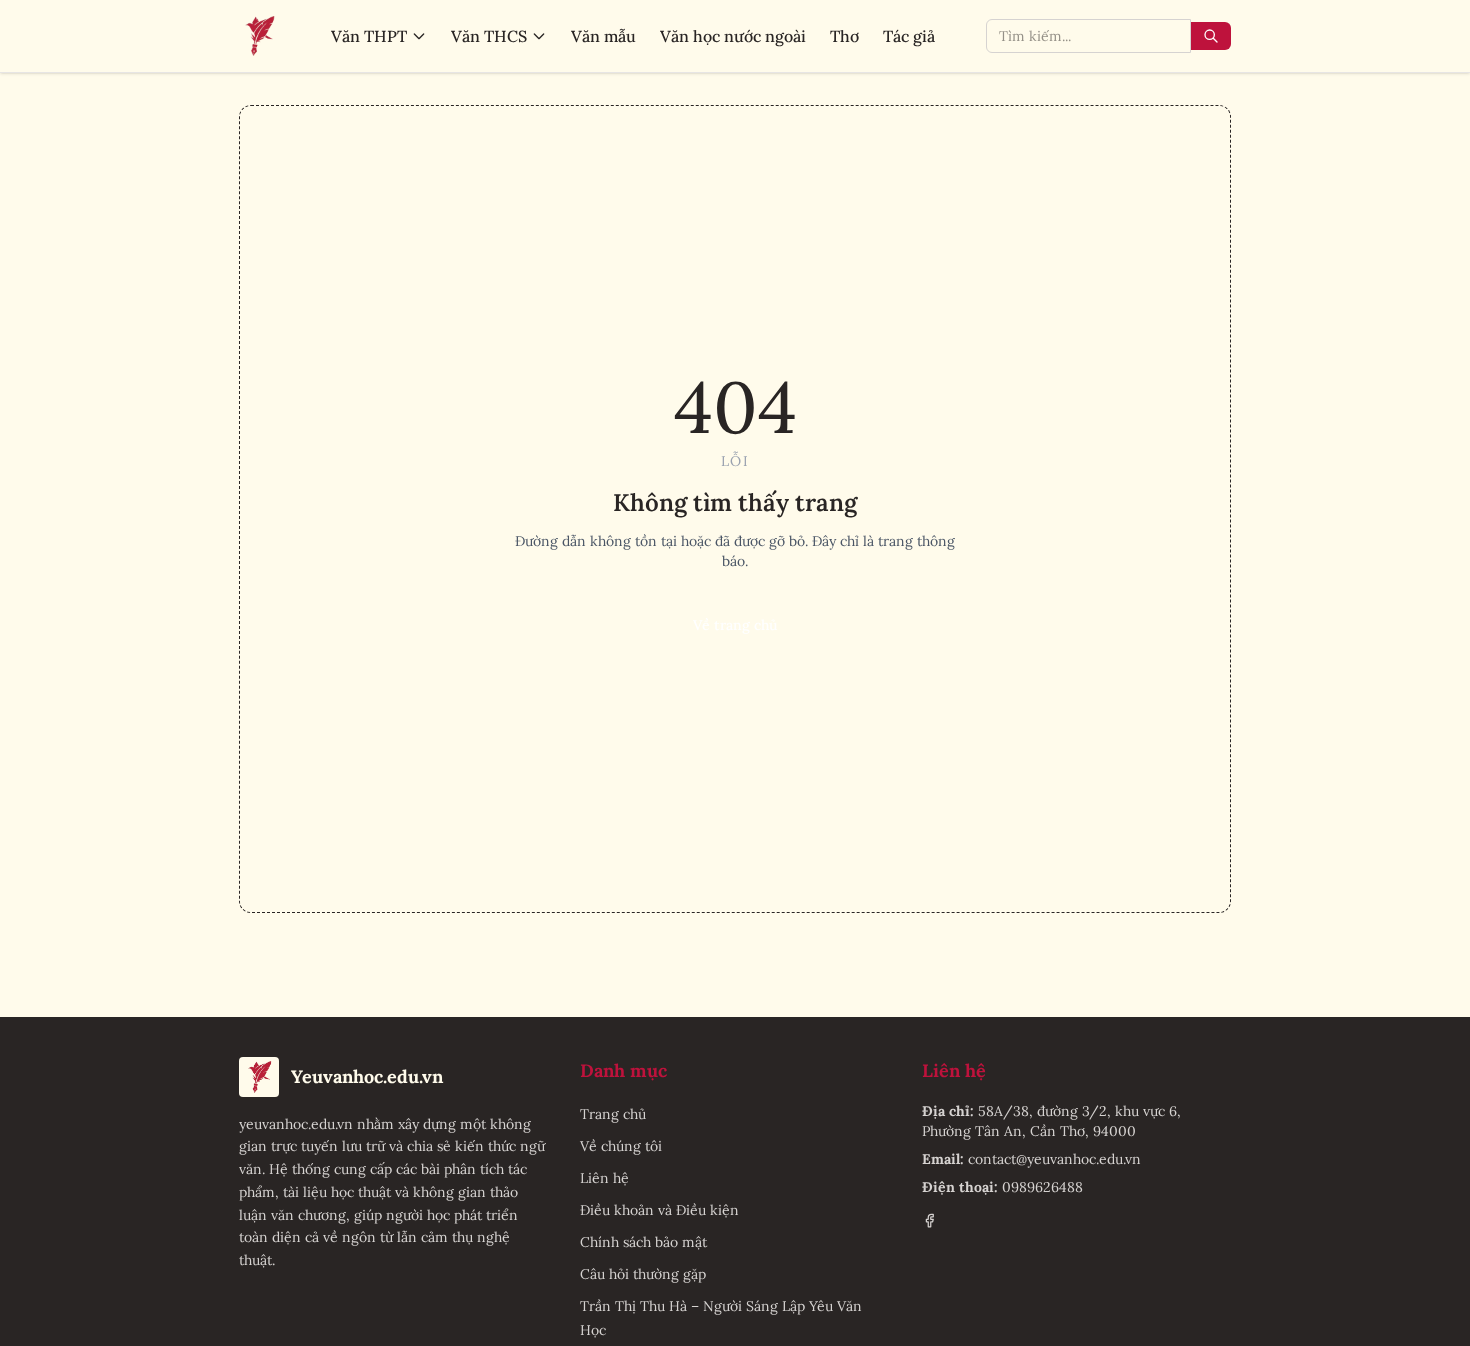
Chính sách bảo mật (643, 1242)
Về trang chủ (735, 625)
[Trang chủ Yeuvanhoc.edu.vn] (259, 36)
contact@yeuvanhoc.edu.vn (1054, 1159)
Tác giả (909, 36)
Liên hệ (604, 1178)
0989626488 (1042, 1187)
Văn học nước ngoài (733, 36)
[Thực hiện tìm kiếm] (1211, 36)
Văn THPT (369, 36)
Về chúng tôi (621, 1146)
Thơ (844, 36)
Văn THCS (489, 36)
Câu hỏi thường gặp (643, 1274)
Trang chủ (613, 1114)
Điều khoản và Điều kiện (659, 1210)
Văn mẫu (603, 36)
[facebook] (929, 1220)
